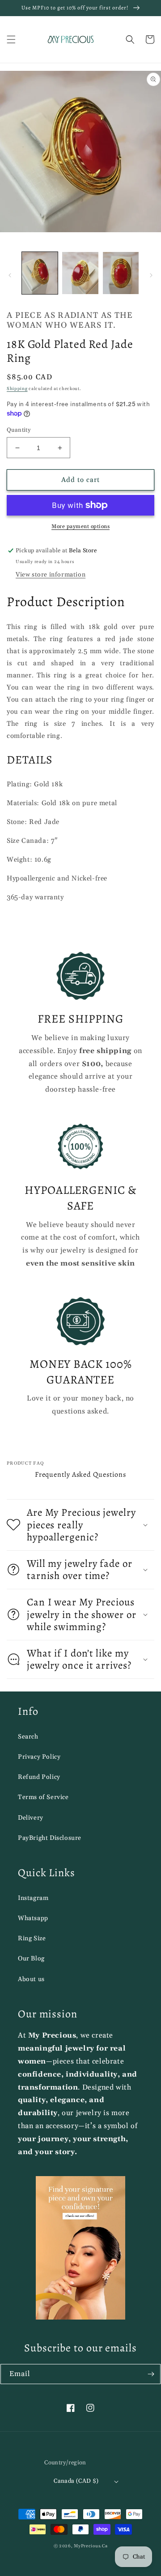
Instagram (33, 1898)
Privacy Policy (39, 1757)
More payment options (80, 527)
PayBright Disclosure (50, 1838)
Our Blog (31, 1959)
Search (28, 1737)
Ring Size (32, 1939)
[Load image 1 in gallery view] (40, 273)
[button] (11, 39)
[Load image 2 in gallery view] (80, 273)
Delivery (31, 1818)
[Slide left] (10, 275)
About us (31, 1979)
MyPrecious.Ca (91, 2546)
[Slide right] (151, 275)
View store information (51, 575)
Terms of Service (43, 1797)
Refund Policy (39, 1777)
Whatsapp (33, 1918)
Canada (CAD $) (76, 2481)
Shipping (17, 389)
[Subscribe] (151, 2374)
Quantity (19, 430)
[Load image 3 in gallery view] (121, 273)
